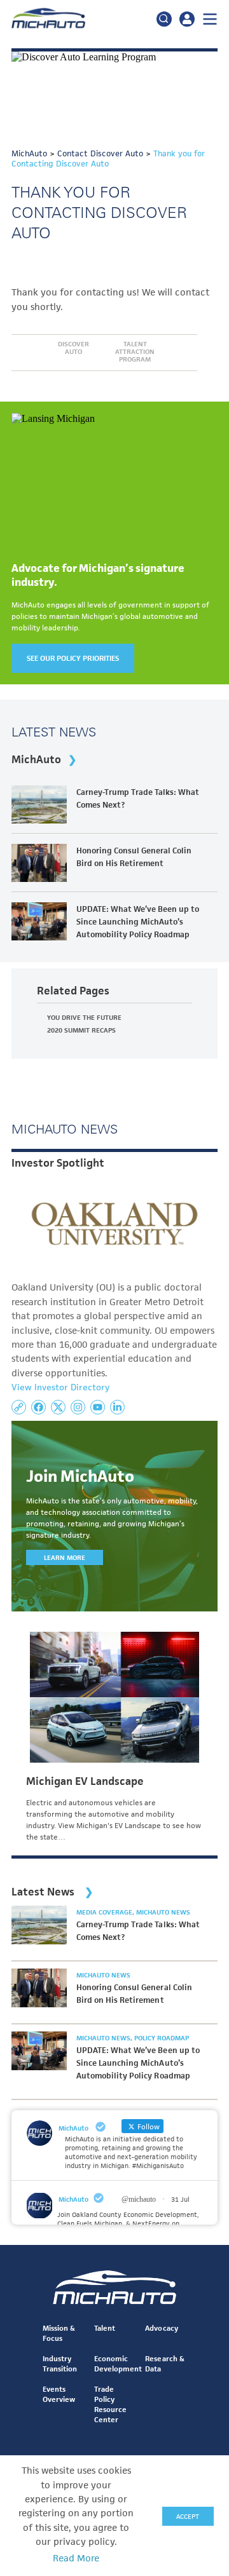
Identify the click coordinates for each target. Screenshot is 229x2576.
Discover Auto (73, 348)
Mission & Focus (59, 2333)
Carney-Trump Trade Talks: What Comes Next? (138, 798)
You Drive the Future (84, 1017)
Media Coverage (105, 1912)
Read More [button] (76, 2558)
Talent (105, 2328)
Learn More (65, 1557)
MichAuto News (163, 1912)
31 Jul (180, 2199)
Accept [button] (188, 2516)
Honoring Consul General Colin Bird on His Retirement (134, 857)
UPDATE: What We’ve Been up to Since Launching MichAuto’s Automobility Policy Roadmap (138, 922)
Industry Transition (60, 2363)
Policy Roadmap (162, 2038)
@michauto (139, 2199)
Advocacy (161, 2328)
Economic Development (118, 2363)
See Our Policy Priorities (73, 658)
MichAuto (36, 759)
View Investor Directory (60, 1387)
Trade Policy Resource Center (110, 2404)
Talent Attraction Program (135, 351)
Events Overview (59, 2394)
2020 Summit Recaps (81, 1030)
